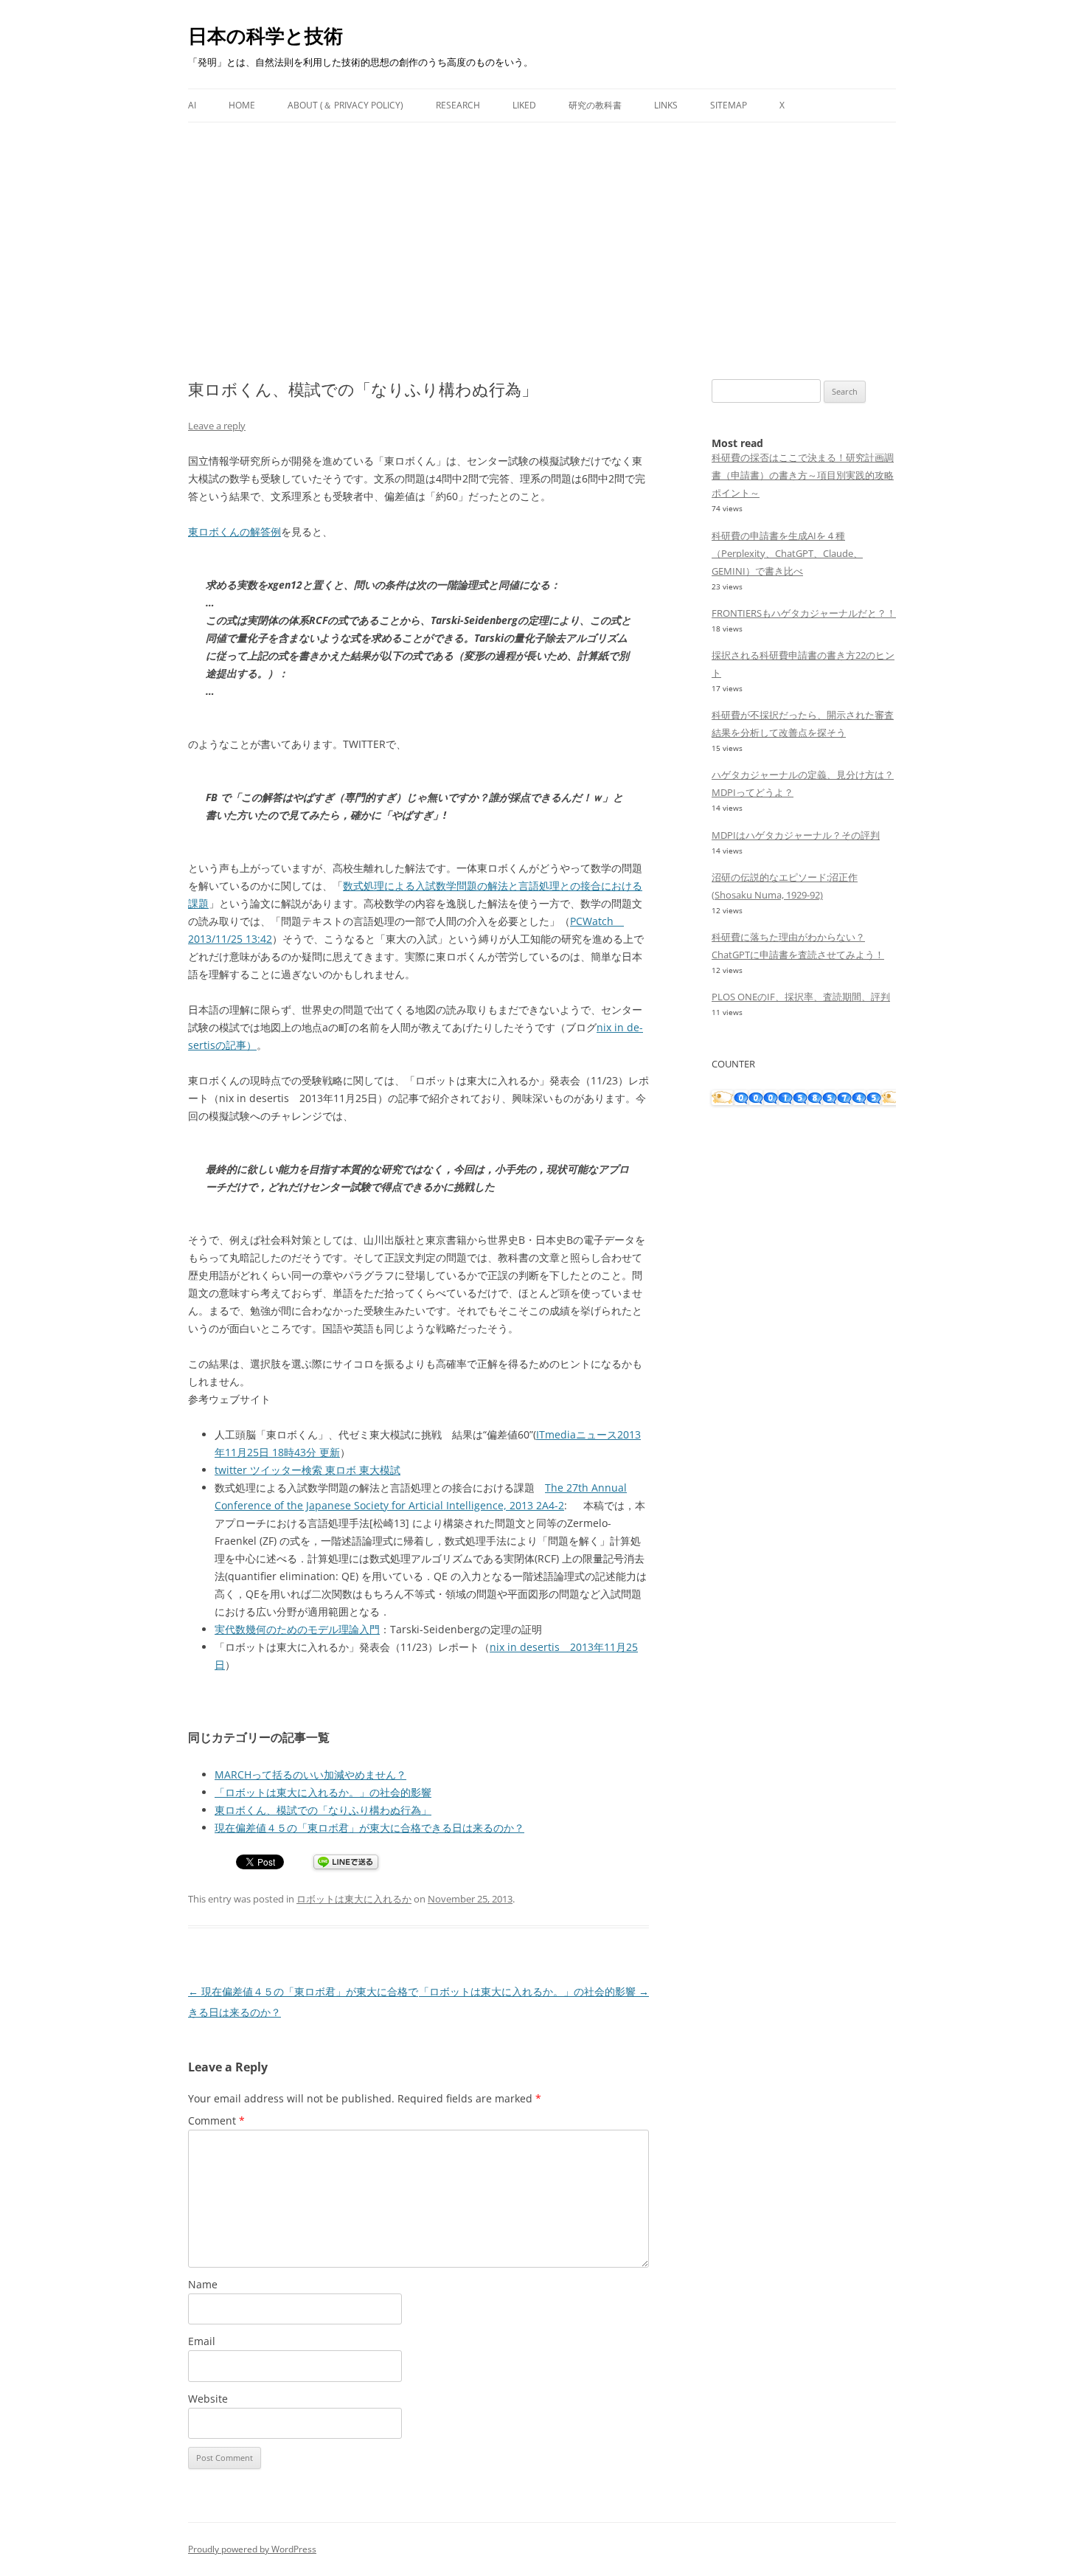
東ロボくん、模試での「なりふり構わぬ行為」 (323, 1810)
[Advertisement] (542, 233)
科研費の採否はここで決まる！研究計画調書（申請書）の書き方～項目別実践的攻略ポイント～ (803, 475)
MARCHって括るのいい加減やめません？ (310, 1775)
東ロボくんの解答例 (234, 532)
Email (202, 2341)
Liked (524, 105)
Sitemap (729, 105)
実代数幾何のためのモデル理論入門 (297, 1629)
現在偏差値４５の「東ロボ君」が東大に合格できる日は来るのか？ (369, 1828)
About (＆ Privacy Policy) (345, 105)
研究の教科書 (595, 105)
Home (242, 105)
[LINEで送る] (346, 1863)
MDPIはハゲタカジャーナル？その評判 (796, 835)
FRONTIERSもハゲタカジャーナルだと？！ (804, 613)
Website (208, 2399)
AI (192, 105)
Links (666, 105)
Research (458, 105)
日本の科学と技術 (265, 35)
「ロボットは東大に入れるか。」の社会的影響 (323, 1792)
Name (203, 2284)
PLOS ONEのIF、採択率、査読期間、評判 (801, 997)
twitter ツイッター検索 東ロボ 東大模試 (308, 1470)
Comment (216, 2120)
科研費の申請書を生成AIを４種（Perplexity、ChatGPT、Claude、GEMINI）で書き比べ (787, 553)
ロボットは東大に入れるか (354, 1899)
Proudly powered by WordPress (252, 2549)
